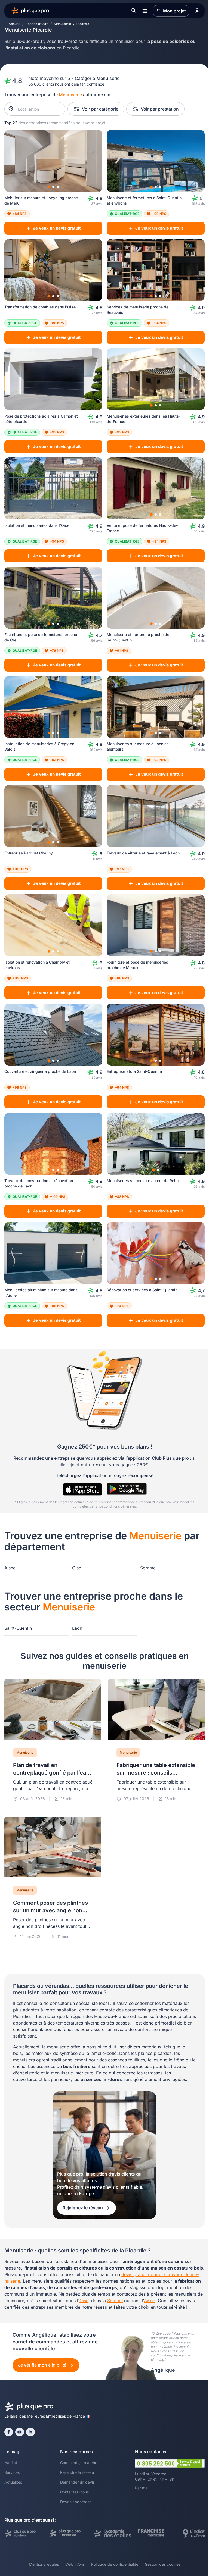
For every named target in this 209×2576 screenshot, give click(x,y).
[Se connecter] (197, 11)
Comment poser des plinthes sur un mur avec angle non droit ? (50, 1910)
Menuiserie (62, 24)
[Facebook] (9, 2432)
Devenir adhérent (76, 2502)
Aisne (10, 1568)
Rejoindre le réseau (77, 2472)
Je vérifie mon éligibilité (43, 2365)
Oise (77, 1568)
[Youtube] (20, 2432)
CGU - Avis (75, 2564)
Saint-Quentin (18, 1628)
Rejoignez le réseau (83, 2208)
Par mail (142, 2488)
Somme (148, 1568)
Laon (77, 1628)
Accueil (14, 24)
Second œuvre (37, 24)
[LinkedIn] (30, 2432)
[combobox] (38, 109)
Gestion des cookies (163, 2564)
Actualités (13, 2482)
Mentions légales (44, 2564)
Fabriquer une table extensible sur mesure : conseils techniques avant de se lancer (156, 1773)
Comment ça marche (79, 2463)
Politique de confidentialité (115, 2564)
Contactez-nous (74, 2492)
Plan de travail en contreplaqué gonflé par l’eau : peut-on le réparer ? (53, 1773)
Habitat (11, 2463)
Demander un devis (77, 2482)
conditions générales (120, 1506)
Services (12, 2472)
